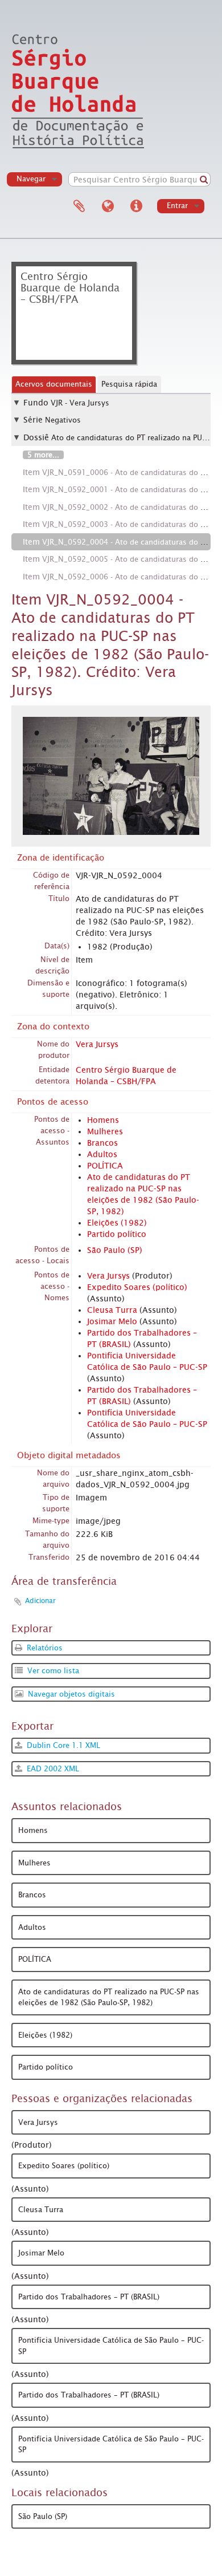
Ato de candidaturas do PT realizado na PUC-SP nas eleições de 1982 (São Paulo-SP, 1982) (109, 1997)
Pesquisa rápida (129, 384)
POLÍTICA (105, 1166)
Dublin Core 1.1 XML (62, 1745)
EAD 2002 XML (52, 1769)
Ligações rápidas (136, 206)
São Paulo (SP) (115, 1250)
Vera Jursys (97, 1044)
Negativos (63, 420)
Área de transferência (79, 206)
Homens (103, 1120)
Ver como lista (52, 1671)
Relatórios (44, 1648)
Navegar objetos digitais (70, 1694)
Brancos (102, 1143)
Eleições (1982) (117, 1223)
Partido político (117, 1234)
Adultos (102, 1154)
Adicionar (40, 1601)
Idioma (108, 206)
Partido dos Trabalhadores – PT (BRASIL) (89, 2297)
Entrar (177, 206)
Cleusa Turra (112, 1310)
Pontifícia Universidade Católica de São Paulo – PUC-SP (111, 2346)
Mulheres (105, 1131)
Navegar (31, 179)
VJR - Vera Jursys (80, 403)
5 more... (43, 455)
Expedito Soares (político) (137, 1287)
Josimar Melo (112, 1321)
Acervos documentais (54, 384)
